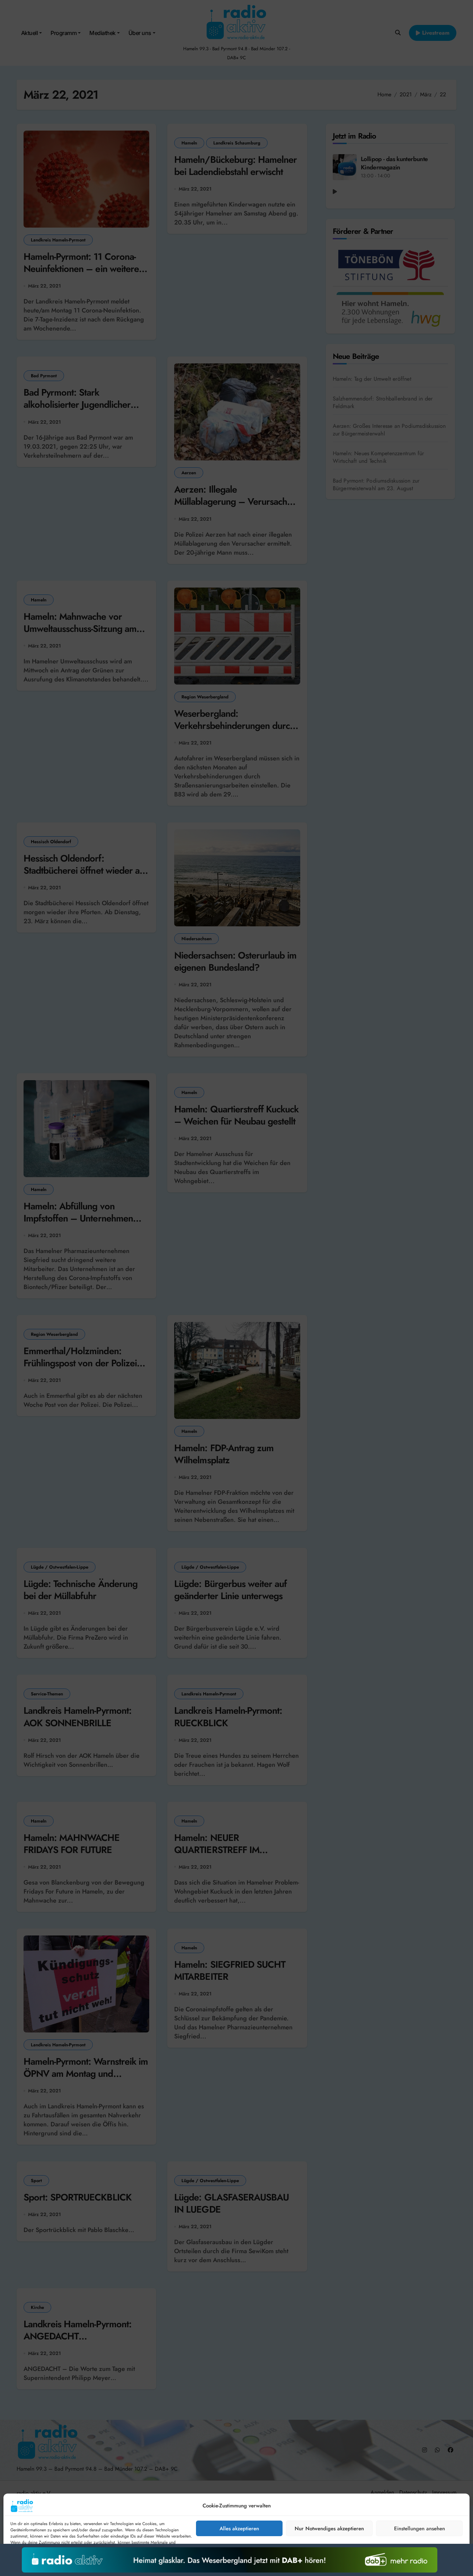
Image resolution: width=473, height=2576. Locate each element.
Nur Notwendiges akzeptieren (329, 2529)
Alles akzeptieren (239, 2529)
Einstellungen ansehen (420, 2529)
